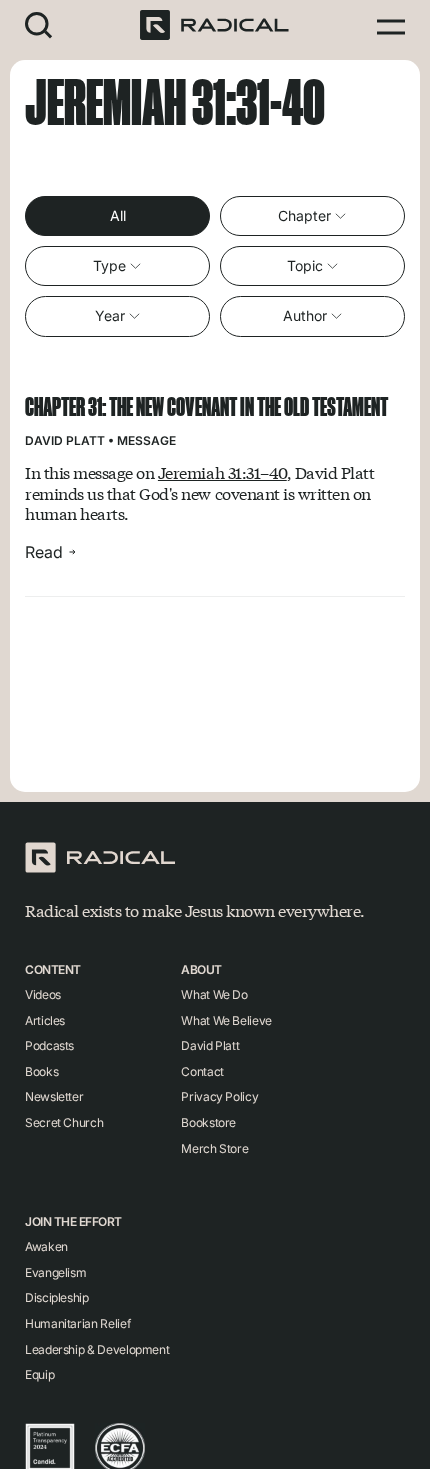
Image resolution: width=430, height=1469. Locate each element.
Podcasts (49, 1045)
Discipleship (57, 1297)
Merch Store (214, 1148)
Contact (202, 1071)
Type (109, 265)
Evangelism (55, 1272)
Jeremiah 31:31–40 (222, 472)
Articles (45, 1020)
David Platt (65, 440)
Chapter (304, 215)
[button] (39, 24)
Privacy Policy (219, 1096)
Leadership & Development (97, 1349)
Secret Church (64, 1122)
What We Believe (226, 1020)
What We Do (214, 994)
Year (110, 315)
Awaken (46, 1246)
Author (305, 315)
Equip (39, 1374)
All (118, 215)
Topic (305, 265)
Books (41, 1071)
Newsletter (54, 1096)
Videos (43, 994)
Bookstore (208, 1122)
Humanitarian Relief (77, 1323)
